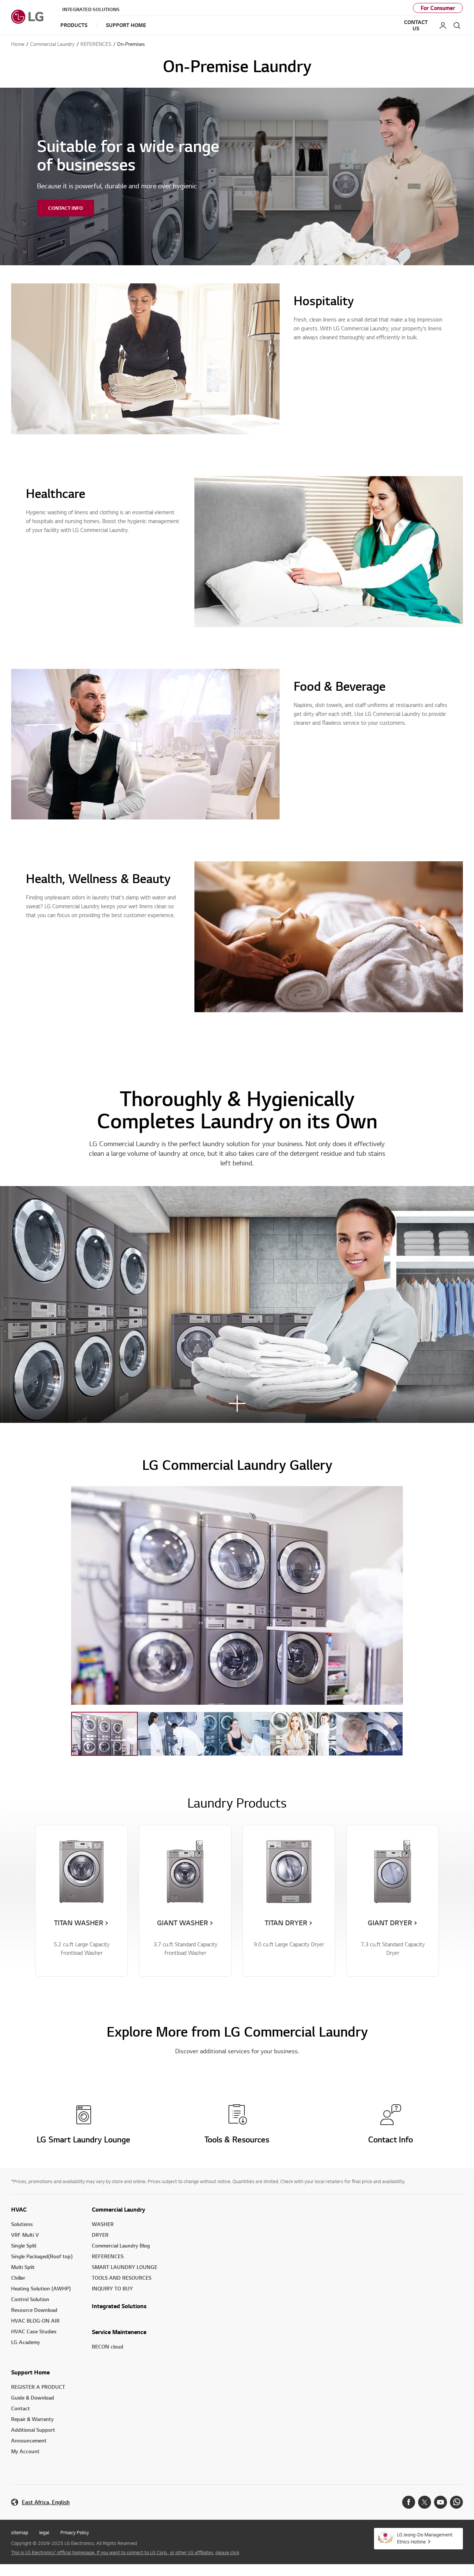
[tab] (104, 1734)
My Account (25, 2451)
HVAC (19, 2209)
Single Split (24, 2245)
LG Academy (26, 2342)
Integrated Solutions (91, 9)
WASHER (103, 2224)
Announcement (29, 2440)
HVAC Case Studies (34, 2331)
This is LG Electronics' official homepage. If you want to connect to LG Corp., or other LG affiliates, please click (125, 2552)
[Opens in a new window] (409, 2502)
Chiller (18, 2278)
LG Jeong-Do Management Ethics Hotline (425, 2538)
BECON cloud (108, 2346)
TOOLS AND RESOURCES (122, 2278)
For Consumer (438, 8)
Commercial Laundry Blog (121, 2245)
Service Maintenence (119, 2332)
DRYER (100, 2235)
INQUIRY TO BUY (112, 2288)
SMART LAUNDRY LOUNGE (125, 2267)
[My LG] (443, 26)
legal (44, 2532)
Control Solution (30, 2299)
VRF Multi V (25, 2235)
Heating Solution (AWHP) (41, 2288)
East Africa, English (46, 2502)
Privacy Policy (75, 2532)
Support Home (30, 2372)
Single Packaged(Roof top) (42, 2256)
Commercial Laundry (118, 2209)
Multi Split (23, 2267)
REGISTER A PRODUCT (38, 2387)
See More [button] (237, 1404)
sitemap (20, 2532)
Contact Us (416, 25)
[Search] (457, 26)
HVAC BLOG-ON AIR (35, 2321)
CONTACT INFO (66, 208)
